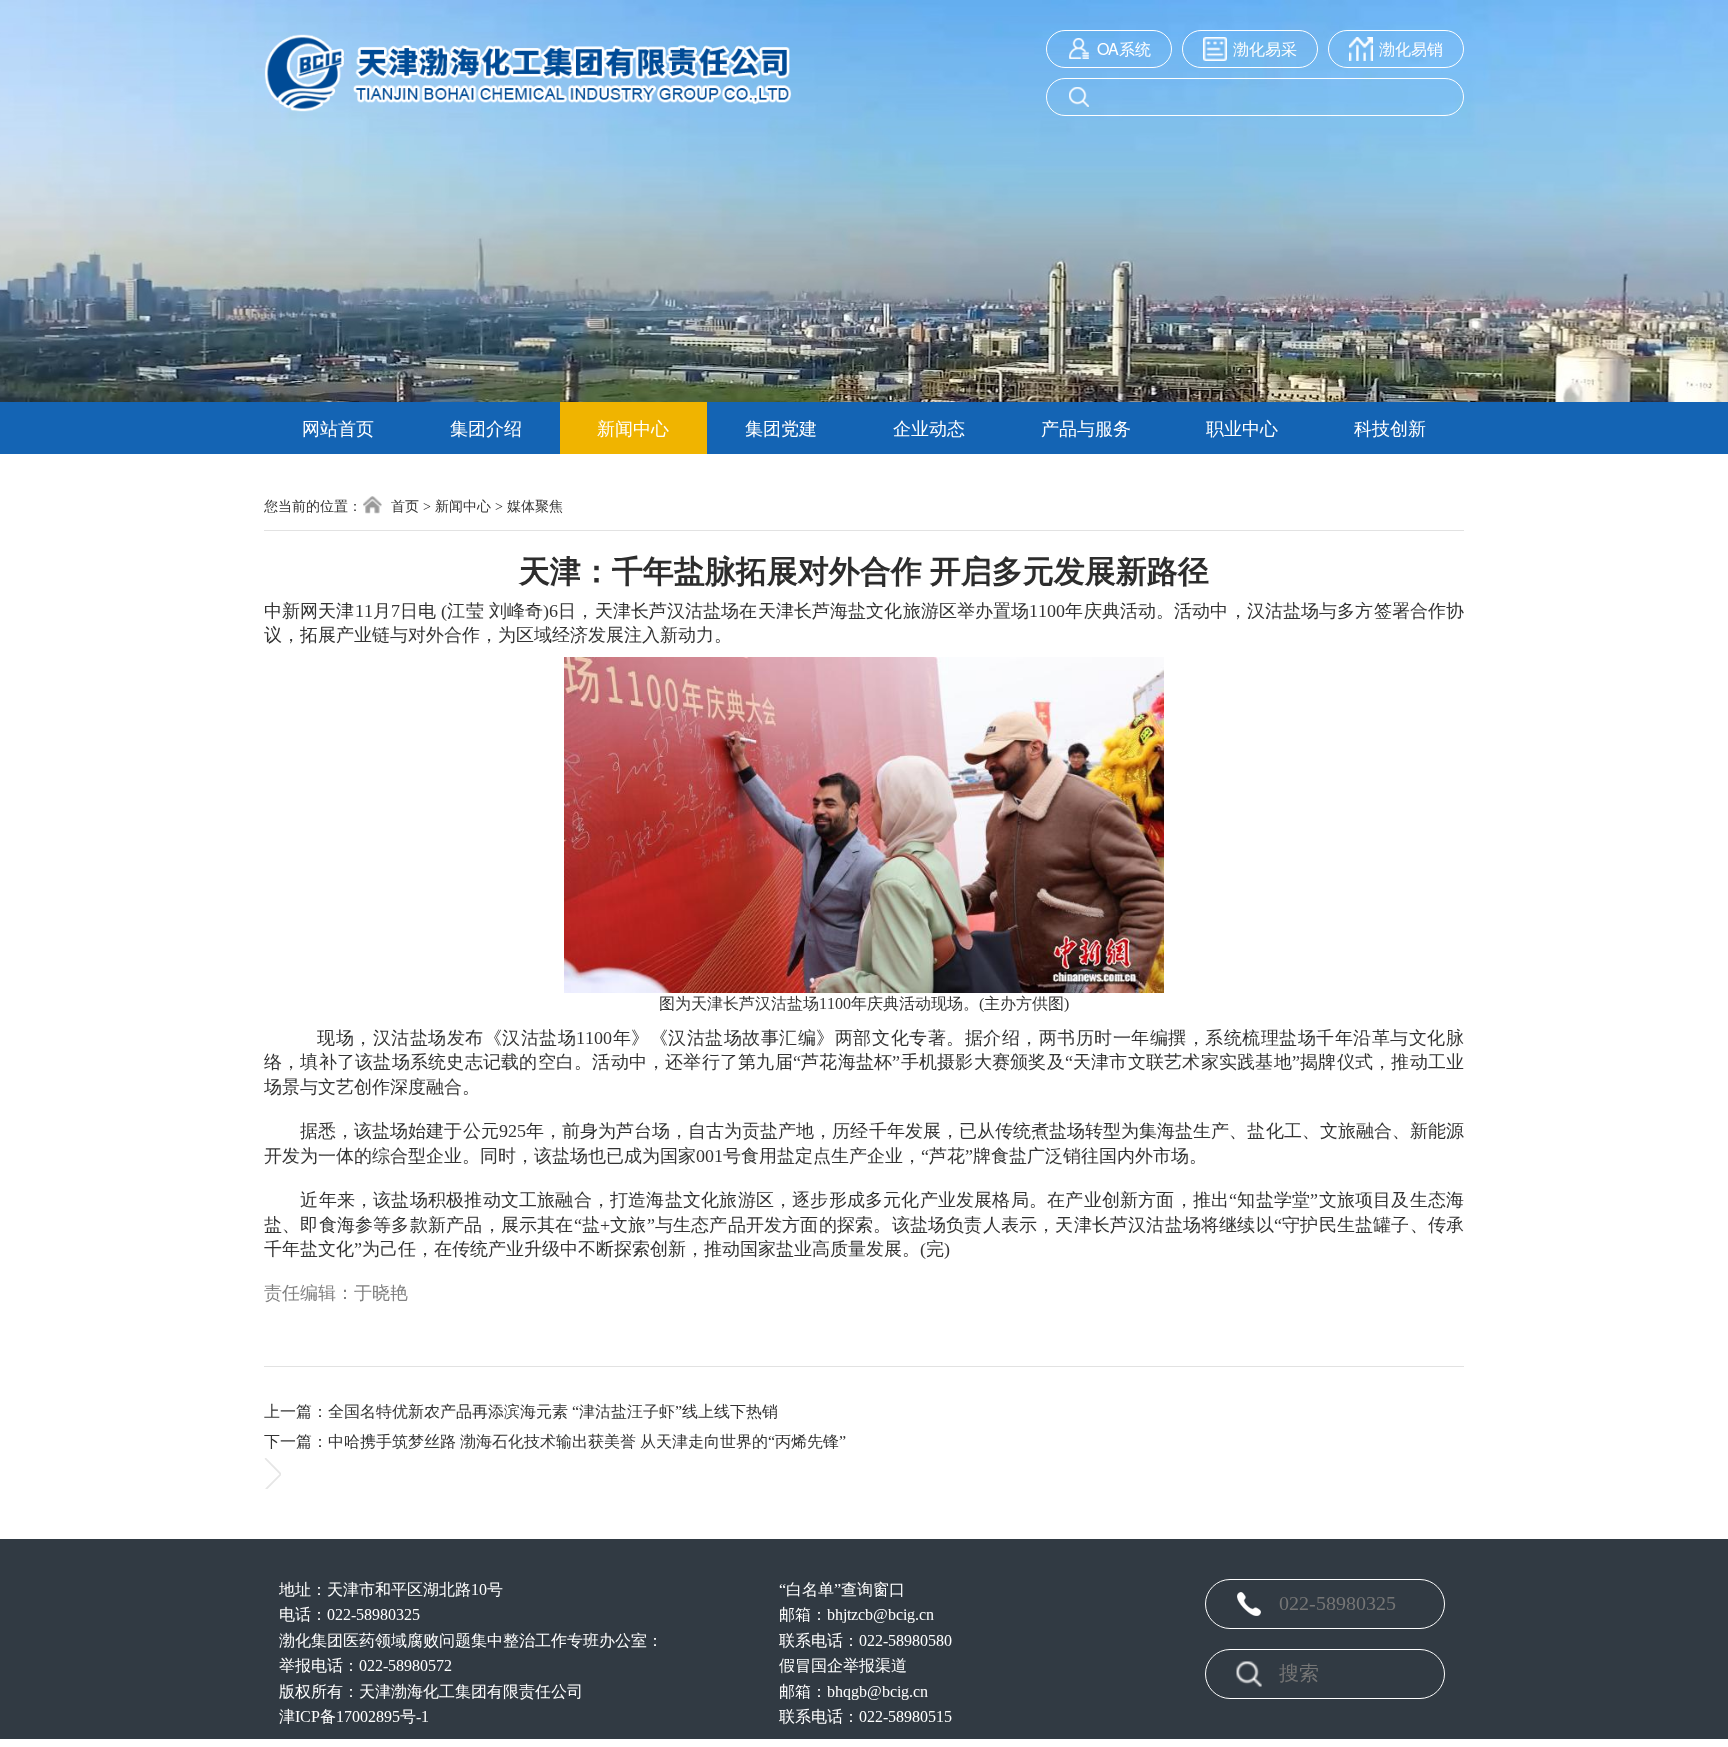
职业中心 (1242, 427)
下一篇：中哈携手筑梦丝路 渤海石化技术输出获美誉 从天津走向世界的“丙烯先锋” (555, 1441)
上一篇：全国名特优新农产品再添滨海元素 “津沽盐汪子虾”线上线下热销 (521, 1411)
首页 (403, 506)
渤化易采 (1265, 49)
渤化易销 (1411, 49)
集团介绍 (486, 427)
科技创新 (1390, 427)
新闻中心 (633, 427)
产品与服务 (1086, 427)
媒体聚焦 (535, 506)
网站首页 (338, 427)
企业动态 (929, 427)
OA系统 (1124, 49)
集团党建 (781, 427)
